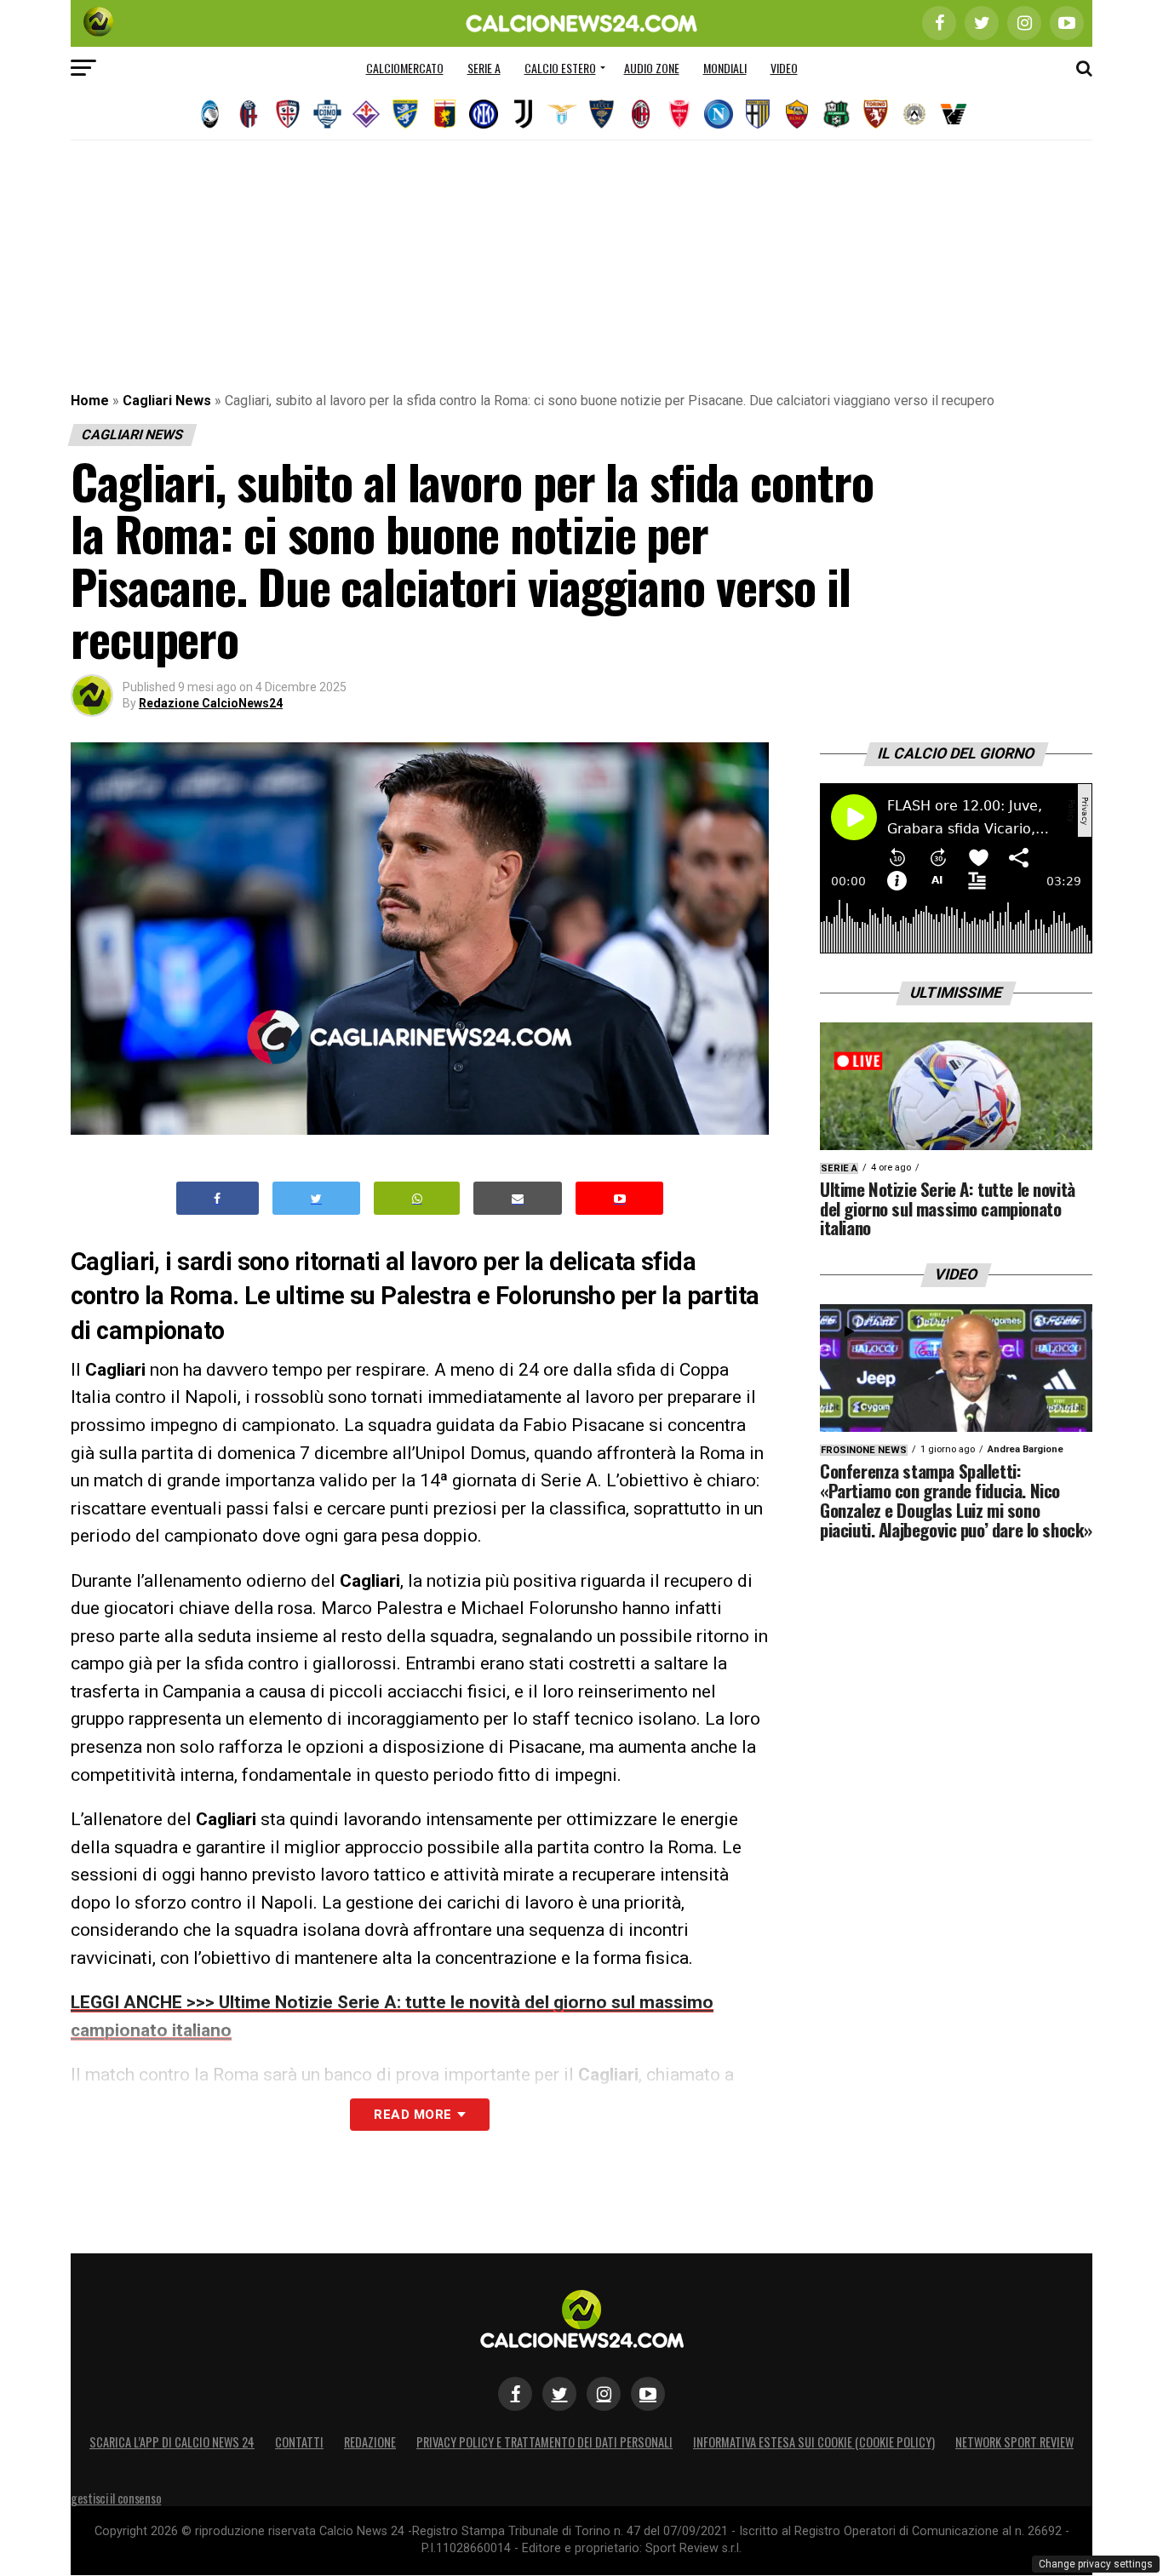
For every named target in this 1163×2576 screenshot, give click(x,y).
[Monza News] (679, 114)
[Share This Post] (417, 1198)
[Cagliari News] (288, 114)
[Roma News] (797, 114)
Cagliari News (167, 401)
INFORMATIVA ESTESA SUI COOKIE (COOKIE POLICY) (814, 2442)
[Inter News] (484, 114)
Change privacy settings (1096, 2564)
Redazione (370, 2442)
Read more (412, 2115)
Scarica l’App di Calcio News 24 (172, 2442)
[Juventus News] (523, 114)
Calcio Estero (560, 68)
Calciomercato (405, 68)
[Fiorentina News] (366, 114)
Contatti (299, 2442)
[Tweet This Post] (316, 1198)
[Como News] (327, 114)
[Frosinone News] (405, 114)
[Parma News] (758, 114)
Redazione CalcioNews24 (211, 703)
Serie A (484, 68)
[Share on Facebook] (218, 1198)
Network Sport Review (1014, 2442)
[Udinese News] (914, 114)
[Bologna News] (249, 114)
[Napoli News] (719, 114)
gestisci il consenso (116, 2498)
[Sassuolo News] (836, 114)
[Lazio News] (562, 114)
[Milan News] (640, 114)
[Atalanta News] (209, 114)
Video (784, 68)
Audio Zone (652, 68)
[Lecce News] (601, 114)
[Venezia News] (954, 114)
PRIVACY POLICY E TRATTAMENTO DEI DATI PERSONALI (544, 2442)
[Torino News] (875, 114)
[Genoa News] (444, 114)
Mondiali (725, 68)
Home (90, 401)
